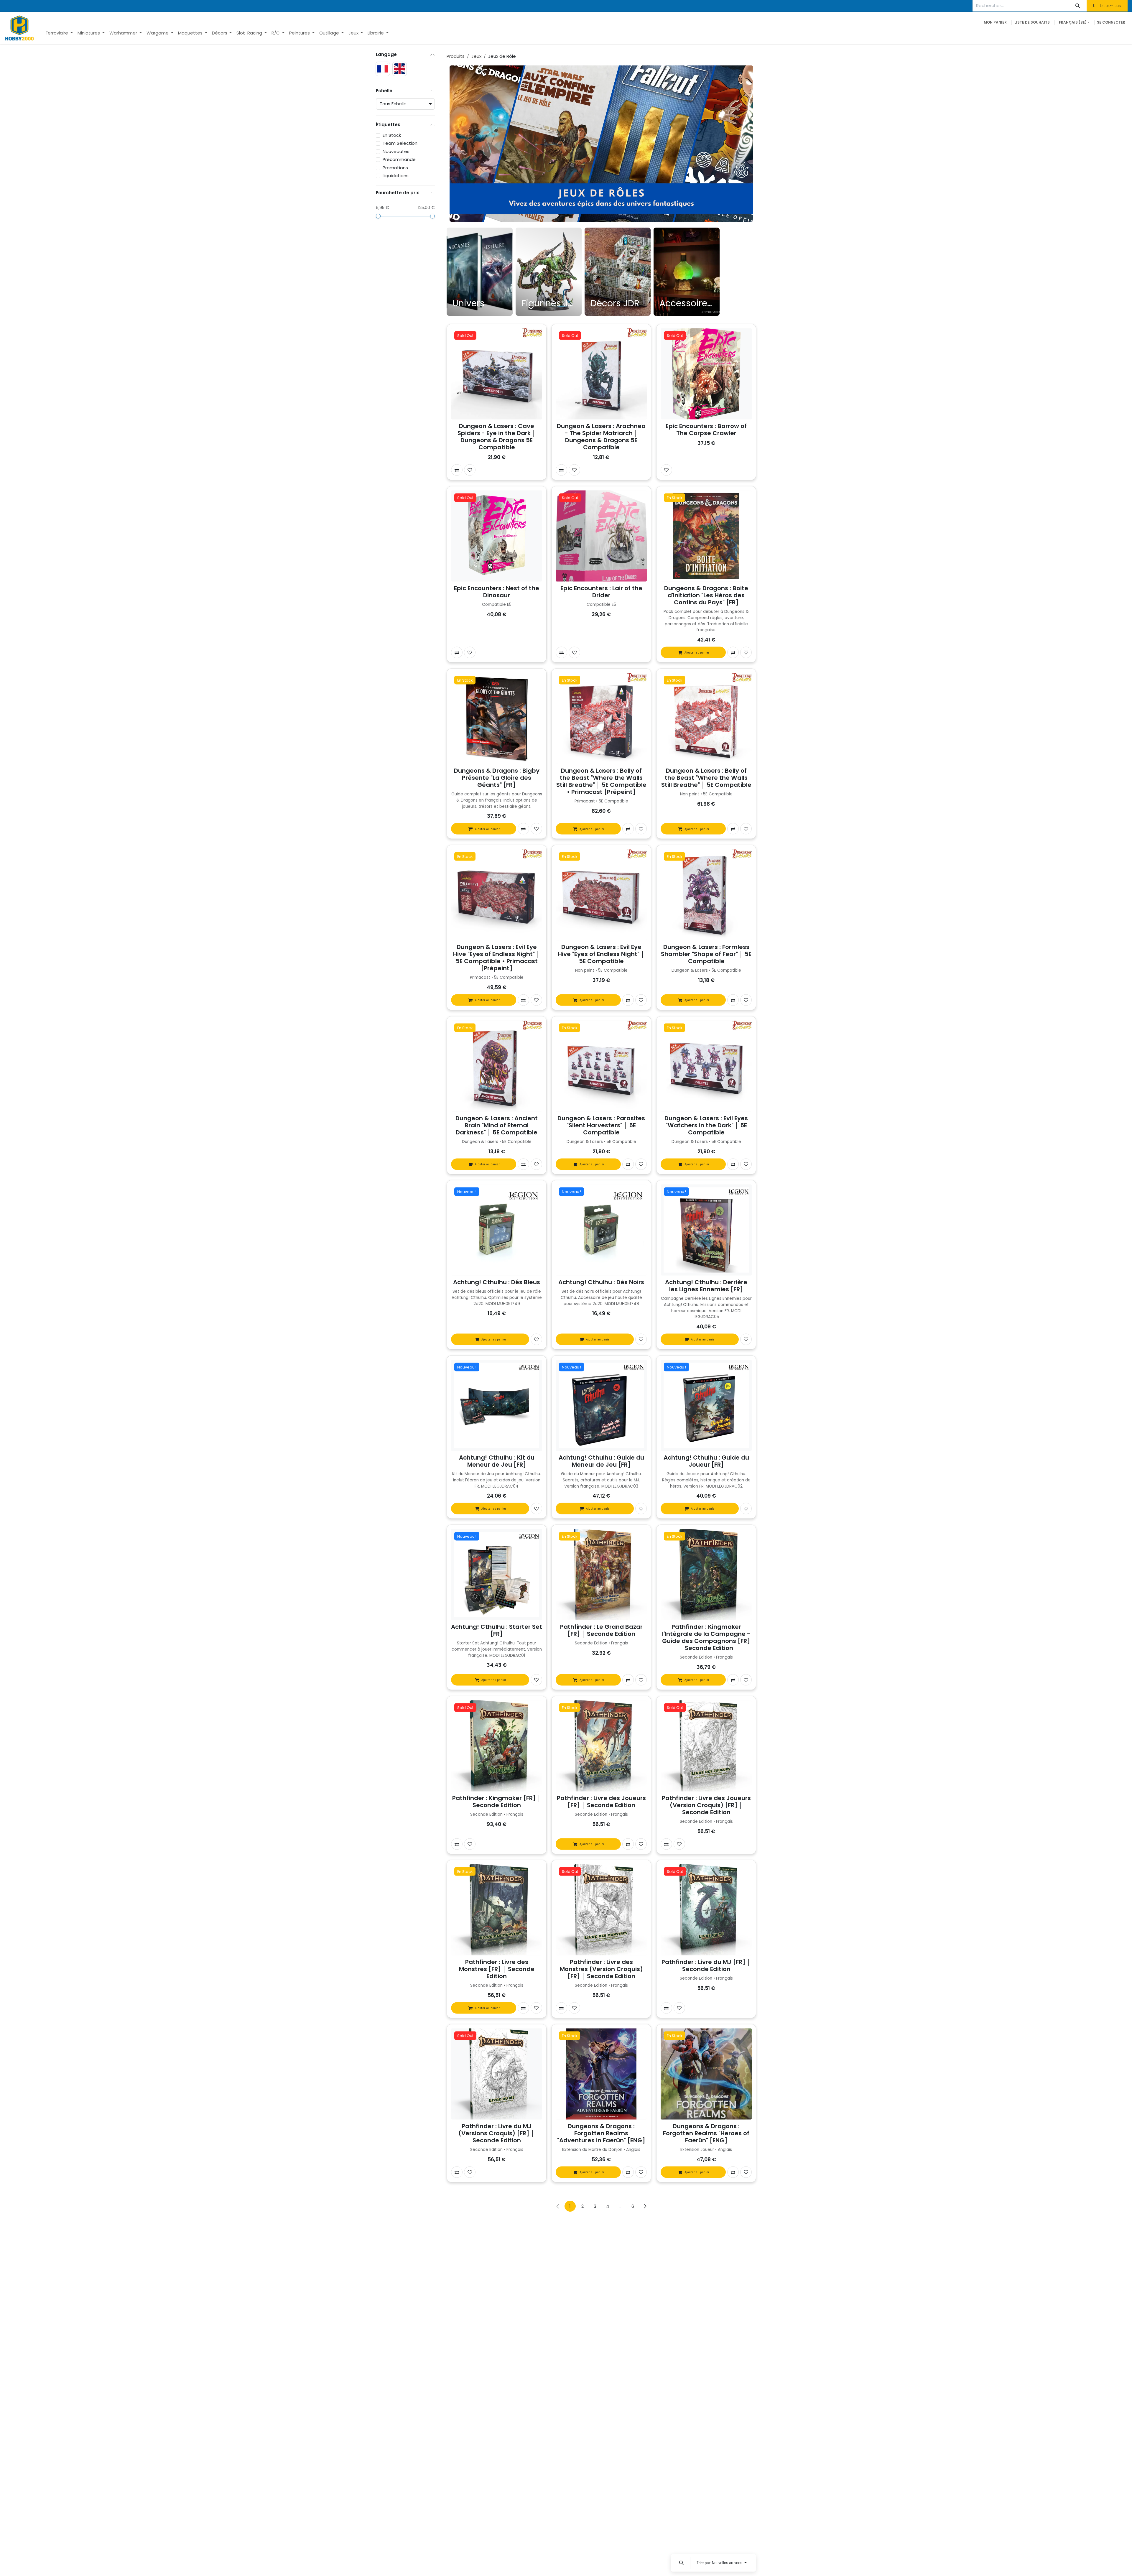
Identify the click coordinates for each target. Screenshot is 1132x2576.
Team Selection (400, 143)
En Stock (392, 135)
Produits (456, 56)
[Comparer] (457, 470)
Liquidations (396, 176)
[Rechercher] (1078, 6)
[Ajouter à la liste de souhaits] (470, 470)
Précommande (399, 159)
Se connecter (1111, 22)
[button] (681, 2563)
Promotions (395, 168)
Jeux (476, 56)
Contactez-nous (1107, 5)
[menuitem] (59, 33)
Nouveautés (396, 151)
